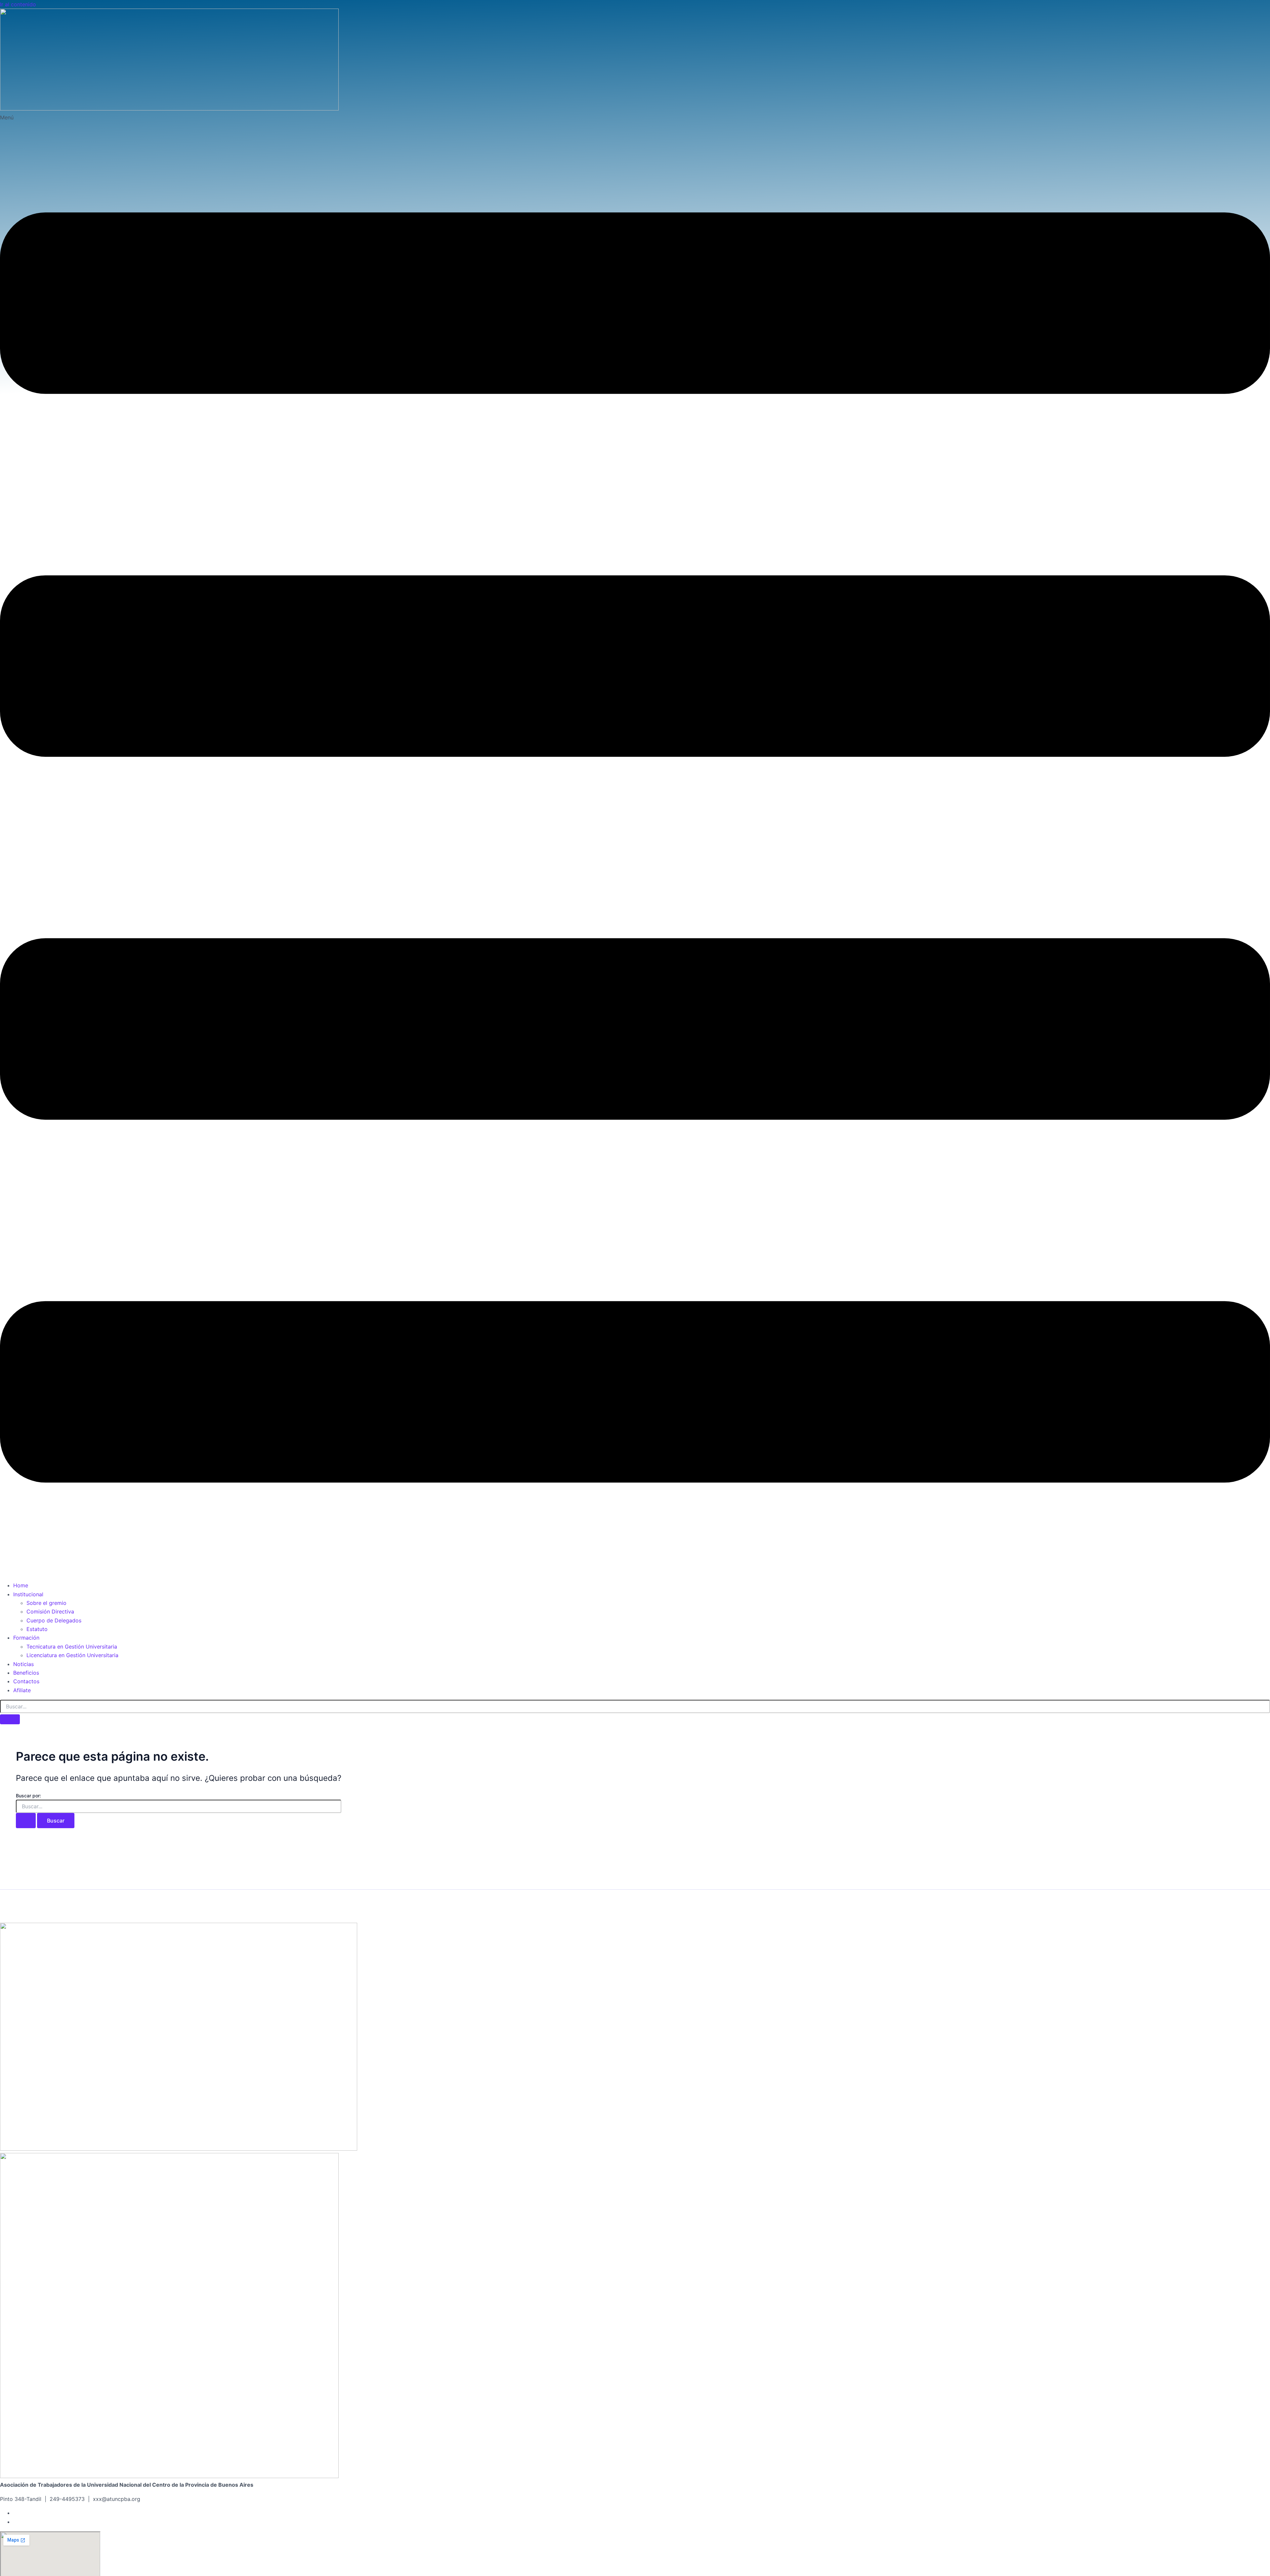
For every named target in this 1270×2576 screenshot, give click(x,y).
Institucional (28, 1594)
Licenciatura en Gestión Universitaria (72, 1655)
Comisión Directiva (50, 1611)
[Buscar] (10, 1719)
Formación (26, 1638)
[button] (635, 844)
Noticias (23, 1664)
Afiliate (22, 1690)
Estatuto (37, 1629)
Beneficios (26, 1673)
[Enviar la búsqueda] (26, 1821)
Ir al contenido (18, 4)
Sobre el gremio (46, 1603)
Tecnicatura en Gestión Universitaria (72, 1647)
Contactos (26, 1681)
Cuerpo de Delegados (54, 1620)
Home (21, 1585)
